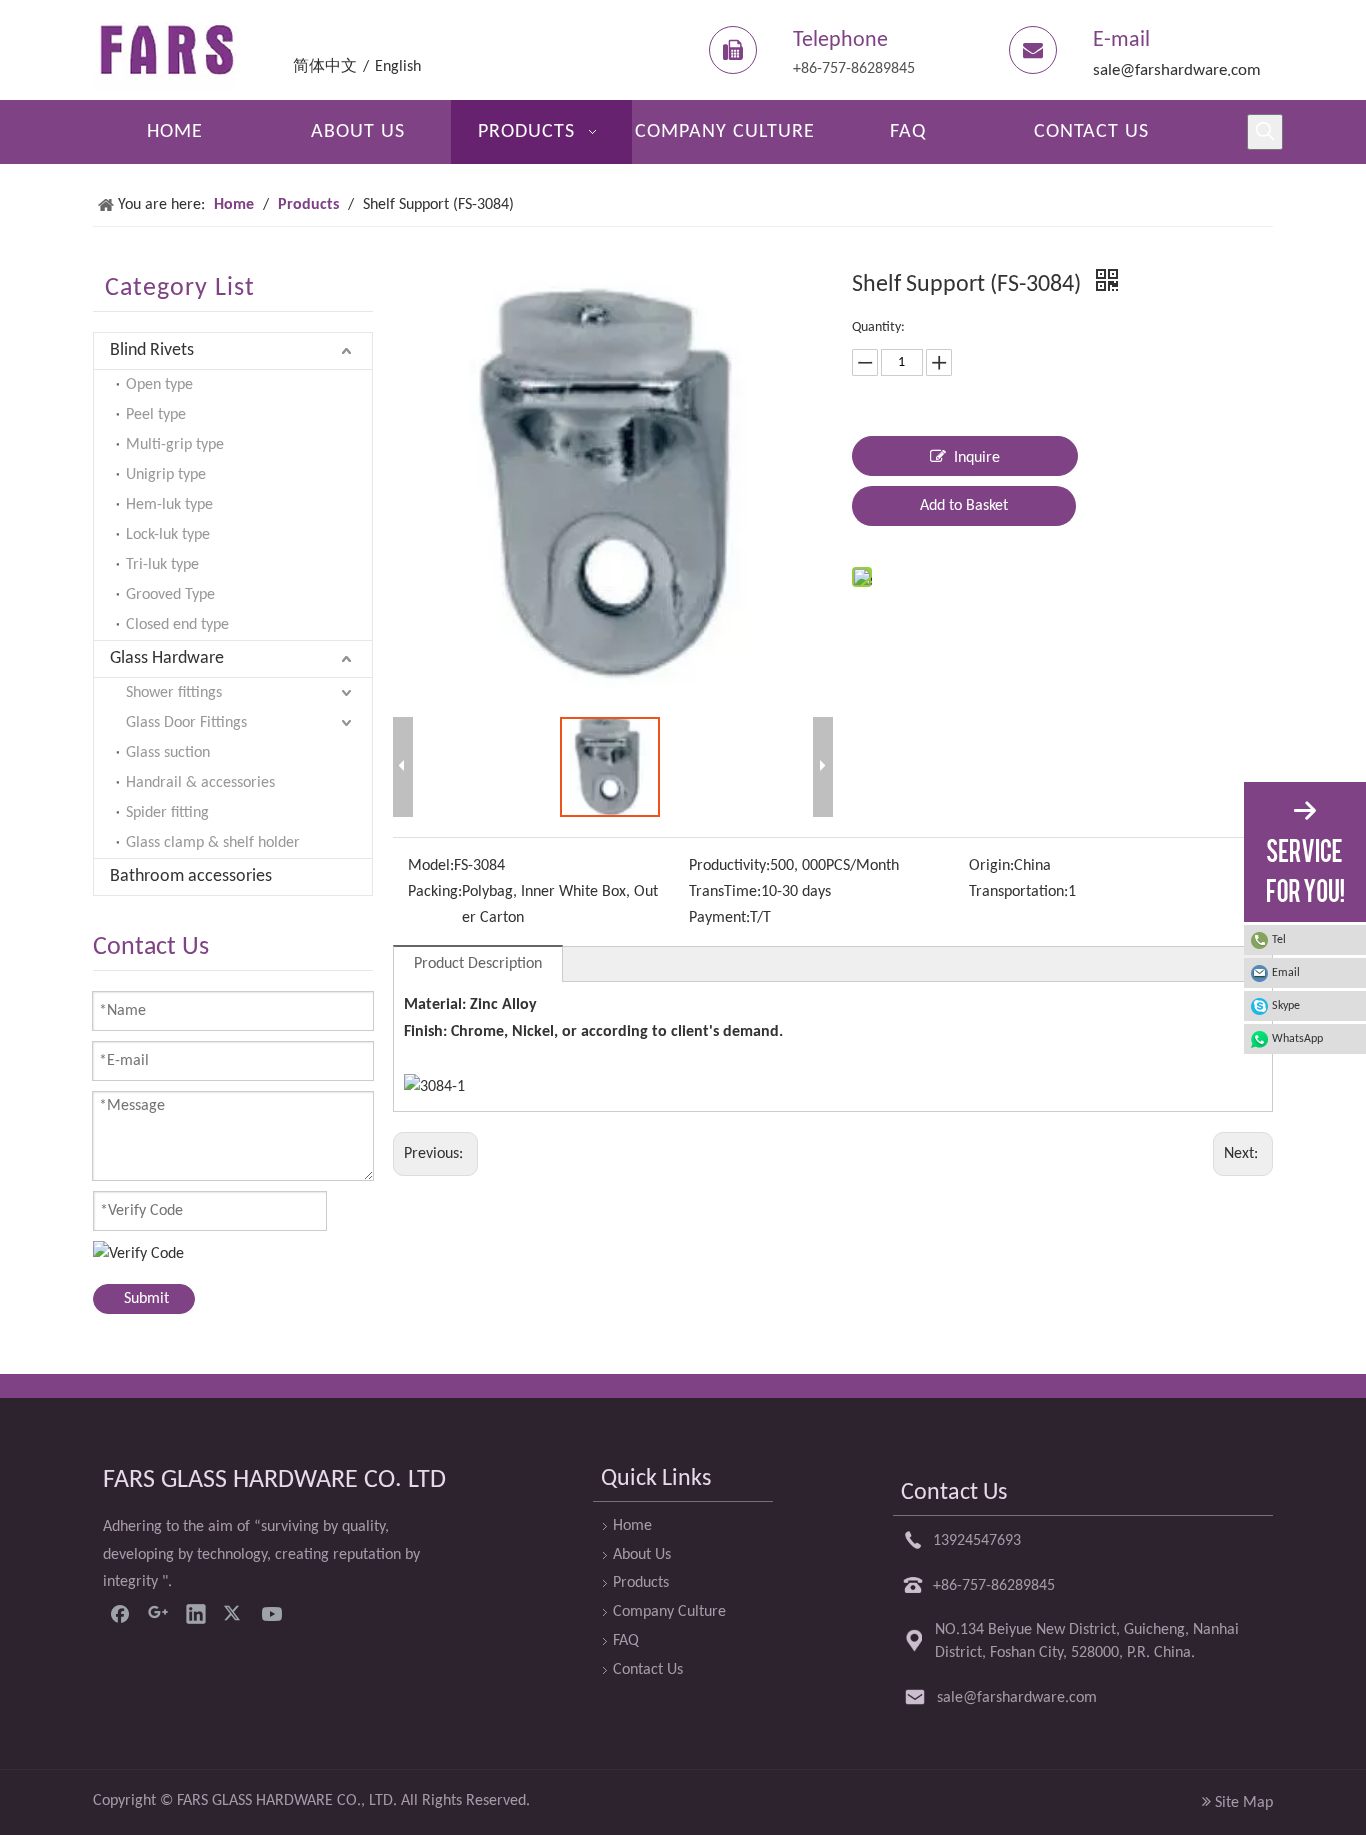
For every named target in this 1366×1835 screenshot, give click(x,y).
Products (641, 1583)
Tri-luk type (162, 565)
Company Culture (669, 1612)
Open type (159, 385)
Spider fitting (167, 813)
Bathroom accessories (191, 876)
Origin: (991, 866)
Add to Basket (964, 506)
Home (632, 1526)
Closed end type (177, 625)
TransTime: (725, 892)
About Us (642, 1555)
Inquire (977, 458)
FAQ (626, 1641)
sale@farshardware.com (1177, 70)
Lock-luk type (168, 535)
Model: (431, 866)
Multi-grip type (175, 445)
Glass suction (168, 753)
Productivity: (729, 866)
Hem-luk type (169, 505)
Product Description (478, 964)
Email (1286, 973)
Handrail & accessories (200, 783)
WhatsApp (1297, 1039)
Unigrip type (166, 475)
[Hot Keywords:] (1265, 132)
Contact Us (648, 1670)
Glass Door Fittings (186, 723)
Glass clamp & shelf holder (213, 843)
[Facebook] (120, 1613)
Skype (1286, 1006)
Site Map (1244, 1803)
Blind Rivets (152, 350)
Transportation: (1018, 892)
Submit (146, 1299)
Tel (1279, 940)
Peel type (156, 415)
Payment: (719, 918)
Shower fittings (174, 693)
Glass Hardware (167, 658)
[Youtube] (272, 1613)
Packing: (435, 892)
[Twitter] (234, 1613)
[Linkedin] (196, 1613)
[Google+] (158, 1613)
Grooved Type (170, 595)
